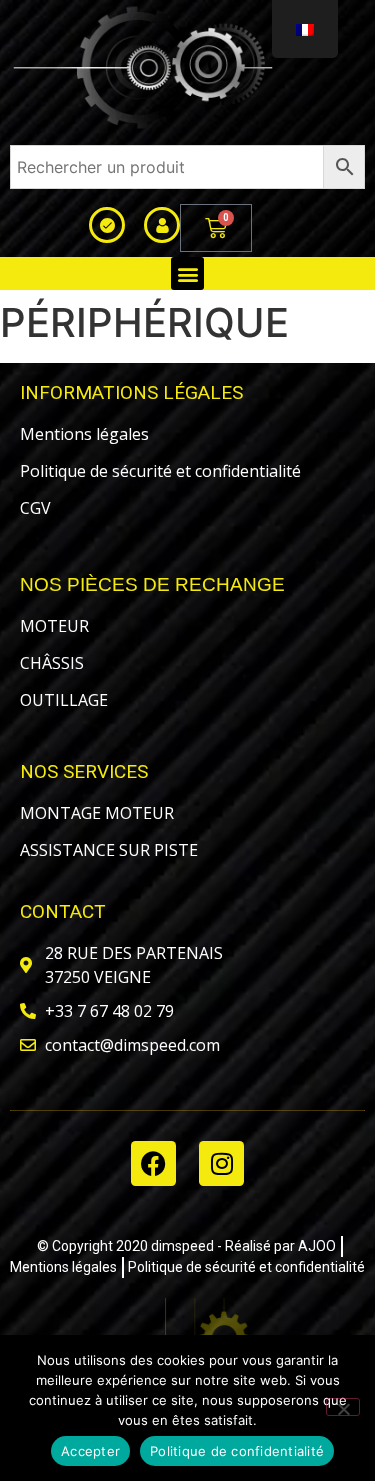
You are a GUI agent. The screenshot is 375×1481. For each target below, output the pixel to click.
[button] (187, 273)
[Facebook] (153, 1163)
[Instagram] (221, 1163)
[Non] (343, 1407)
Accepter (90, 1451)
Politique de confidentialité (237, 1451)
